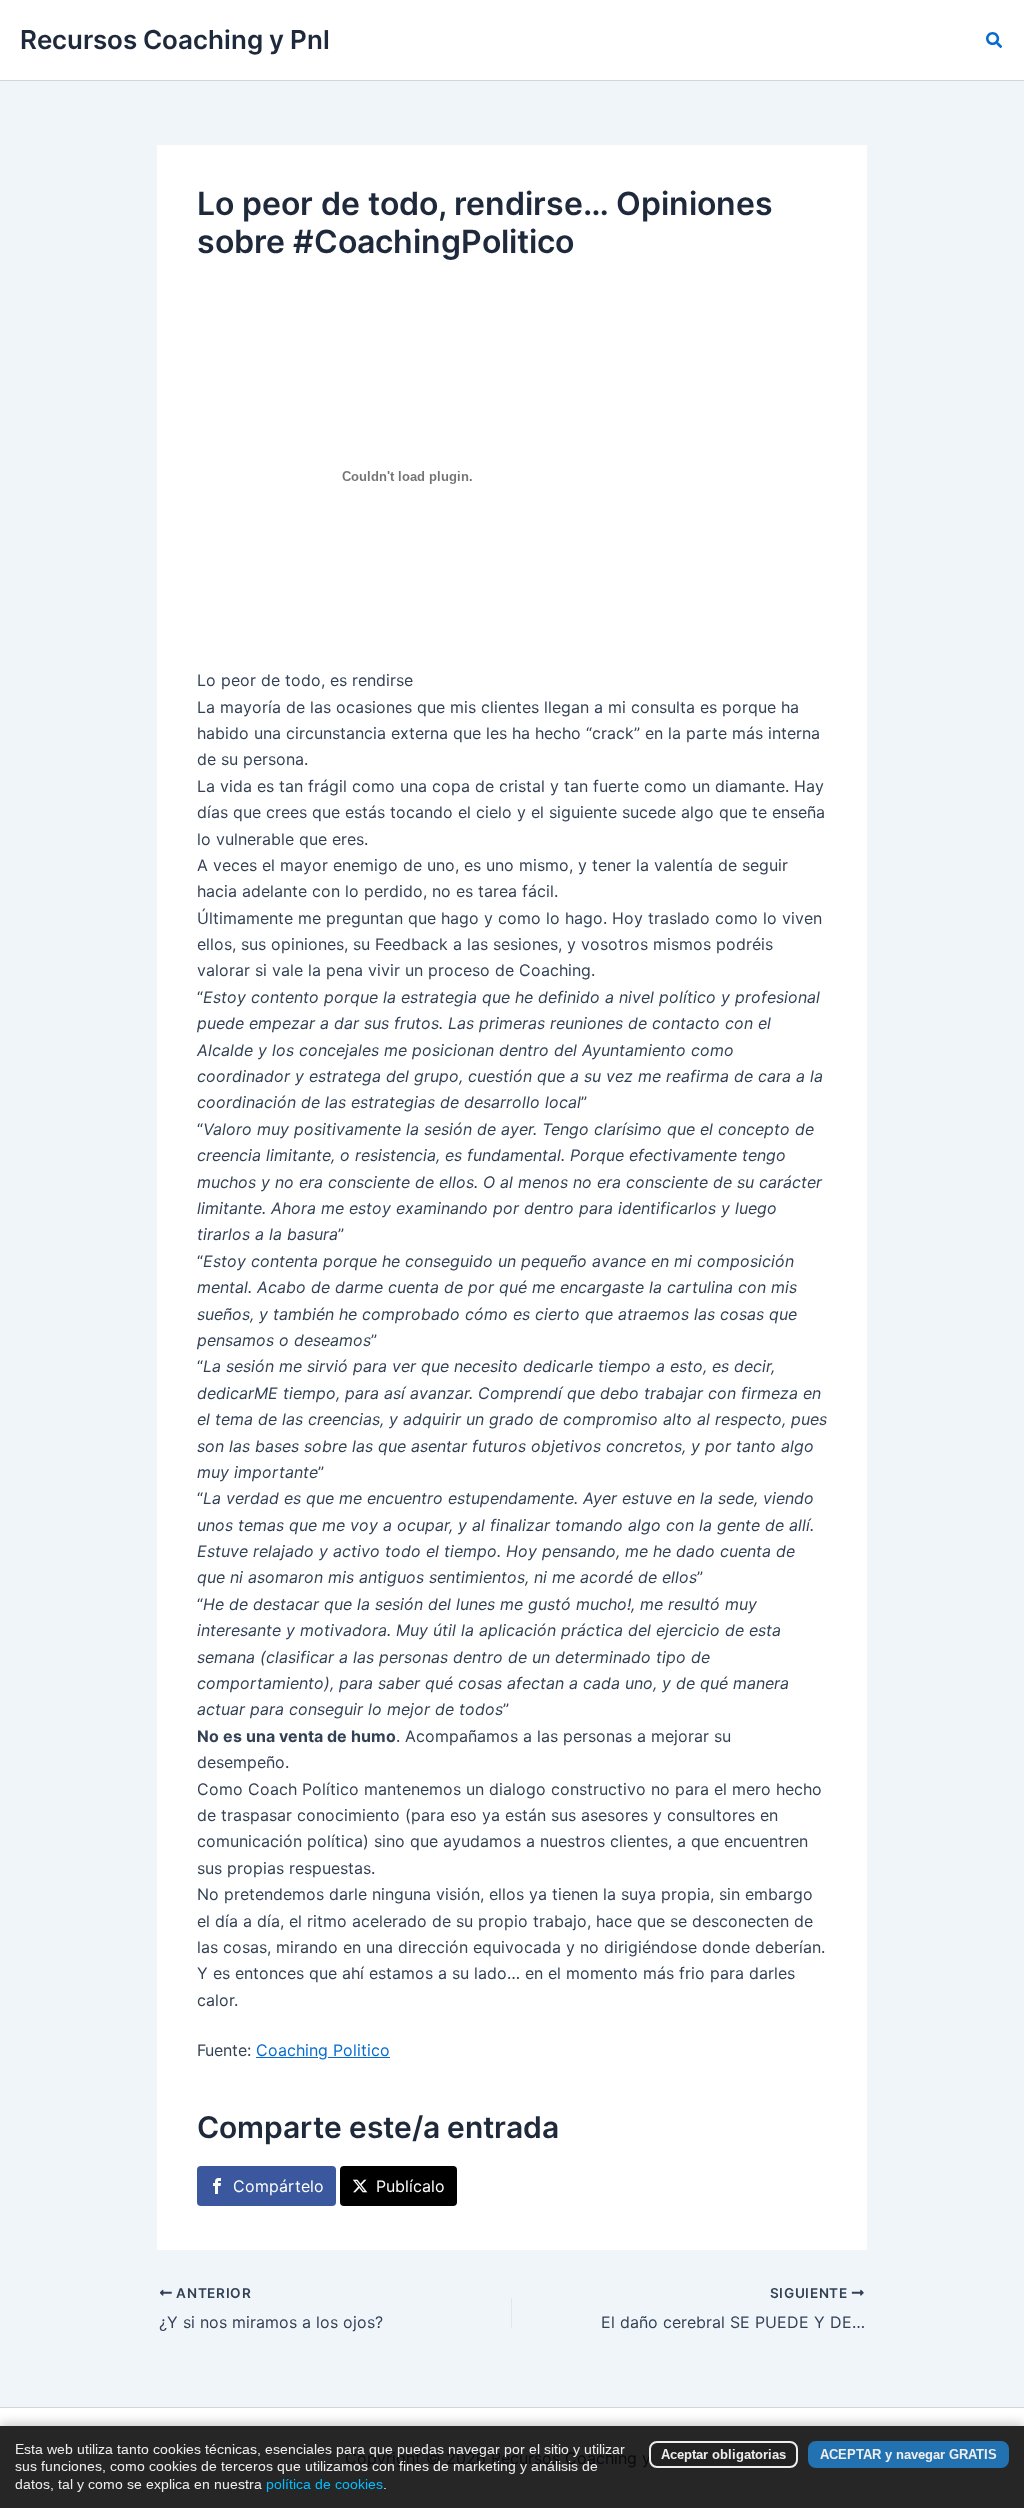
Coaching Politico (323, 2050)
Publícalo (410, 2186)
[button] (995, 40)
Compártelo (278, 2186)
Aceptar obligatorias (723, 2454)
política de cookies (324, 2484)
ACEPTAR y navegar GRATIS (908, 2454)
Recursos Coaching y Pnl (175, 39)
